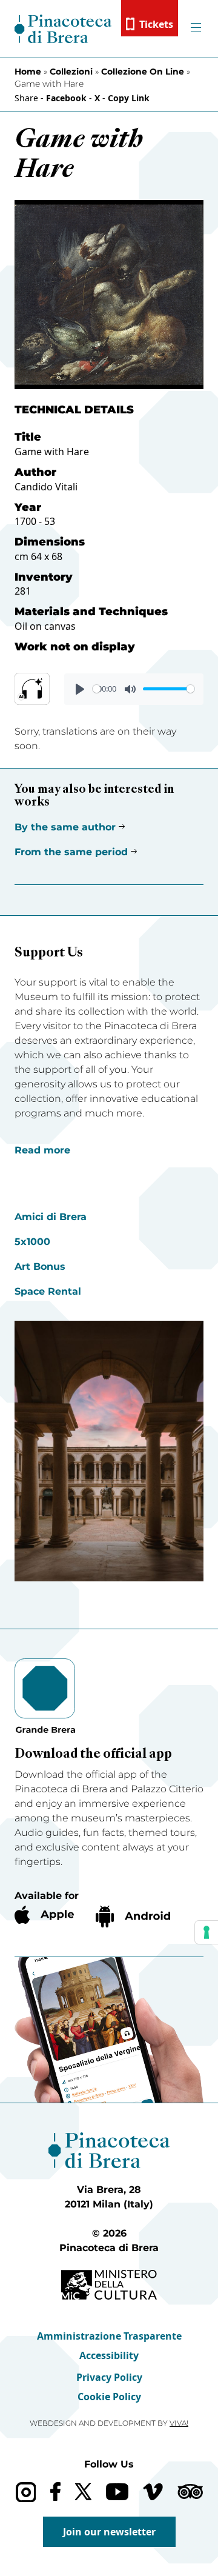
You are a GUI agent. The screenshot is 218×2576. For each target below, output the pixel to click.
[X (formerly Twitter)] (83, 2491)
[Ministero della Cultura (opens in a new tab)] (109, 2285)
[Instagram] (26, 2492)
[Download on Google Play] (133, 1917)
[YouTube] (117, 2492)
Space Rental (48, 1291)
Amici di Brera (51, 1217)
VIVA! (179, 2423)
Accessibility (109, 2355)
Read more (42, 1150)
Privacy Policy (109, 2377)
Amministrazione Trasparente (109, 2336)
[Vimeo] (153, 2492)
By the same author (65, 827)
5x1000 (32, 1242)
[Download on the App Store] (44, 1915)
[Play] (80, 689)
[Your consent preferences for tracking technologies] (206, 1932)
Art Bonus (40, 1266)
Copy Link (129, 98)
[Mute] (130, 689)
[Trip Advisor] (190, 2491)
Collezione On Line (143, 72)
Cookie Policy (109, 2397)
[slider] (97, 689)
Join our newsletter (109, 2532)
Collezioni (71, 72)
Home (28, 72)
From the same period (71, 852)
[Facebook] (55, 2491)
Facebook (66, 98)
